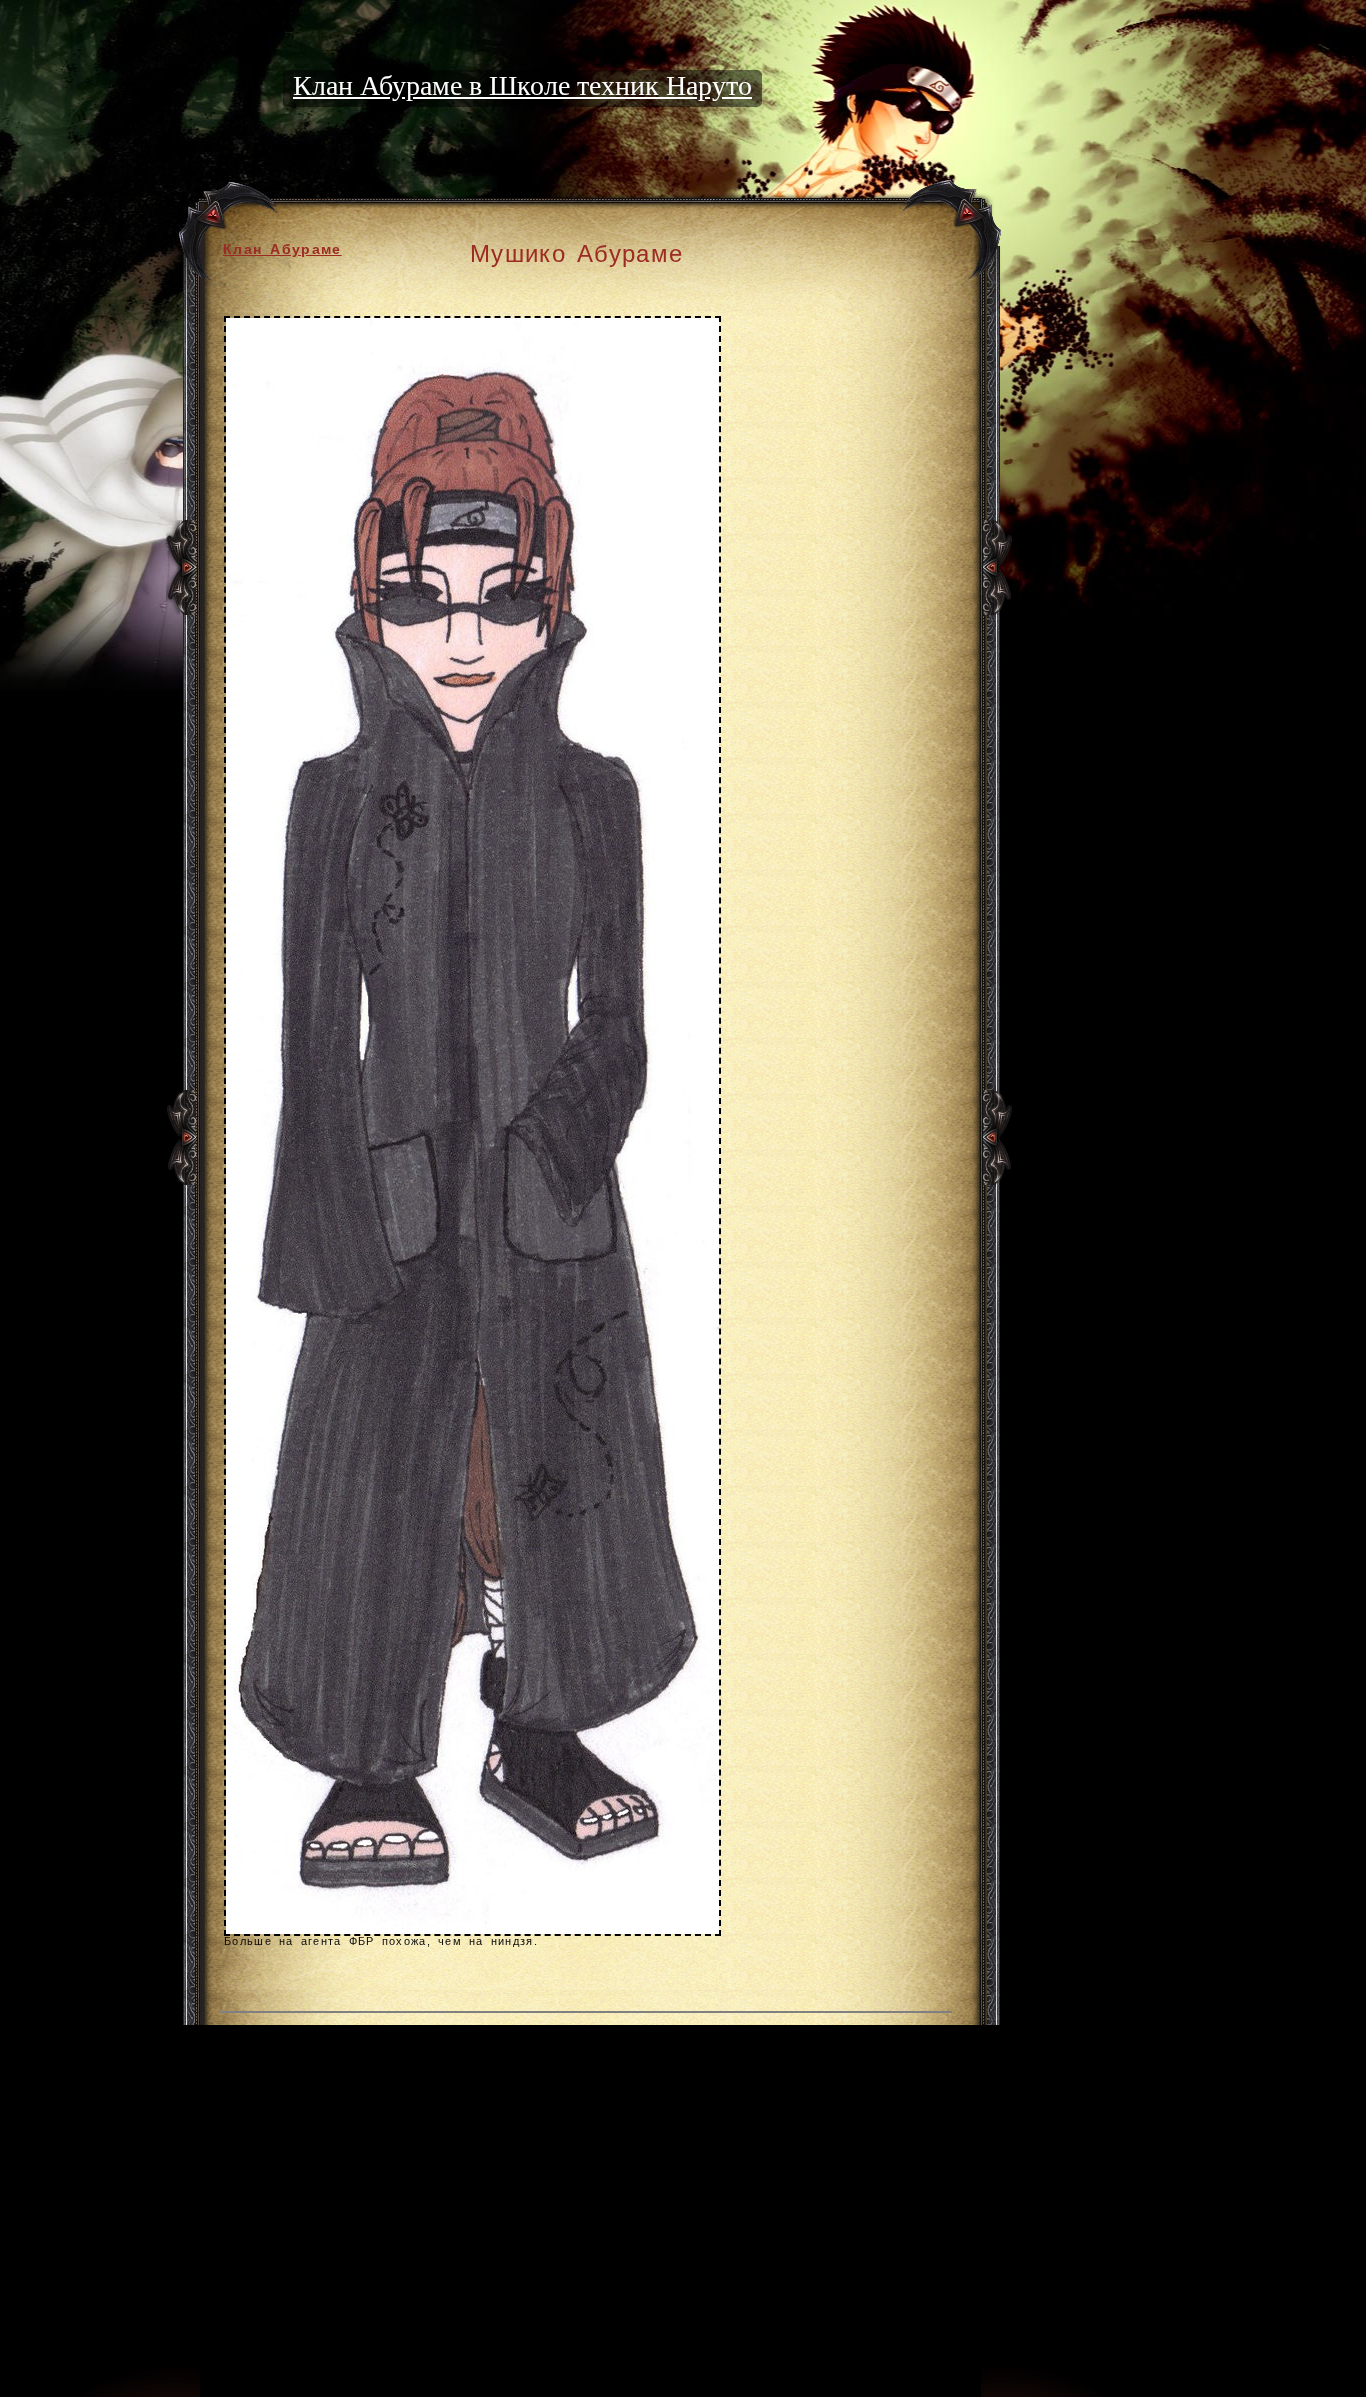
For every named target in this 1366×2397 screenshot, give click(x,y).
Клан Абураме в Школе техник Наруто (522, 85)
